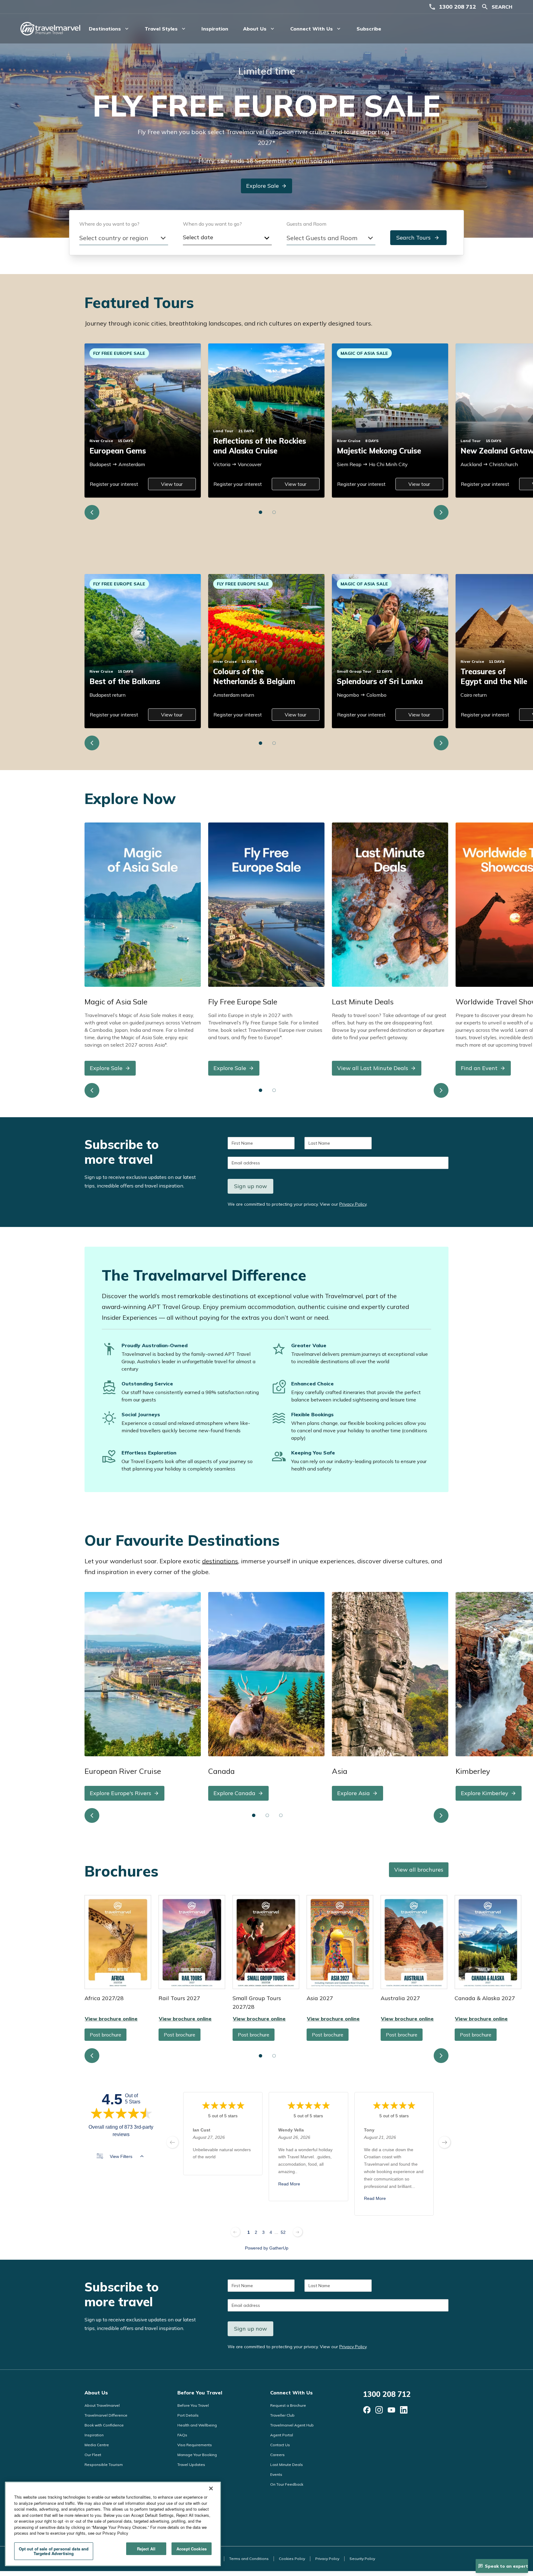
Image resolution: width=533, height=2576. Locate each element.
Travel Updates (191, 2465)
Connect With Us (291, 2393)
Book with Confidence (104, 2425)
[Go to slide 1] (261, 512)
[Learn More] (367, 2410)
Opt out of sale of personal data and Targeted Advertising (54, 2551)
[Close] (211, 2488)
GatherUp (279, 2248)
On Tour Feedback (287, 2484)
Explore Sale (262, 186)
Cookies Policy (292, 2559)
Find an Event (479, 1068)
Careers (277, 2455)
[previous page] (172, 2142)
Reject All (146, 2549)
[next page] (444, 2142)
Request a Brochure (288, 2405)
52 (283, 2232)
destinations (220, 1561)
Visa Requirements (195, 2445)
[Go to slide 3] (281, 1815)
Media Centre (97, 2445)
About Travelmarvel (102, 2405)
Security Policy (362, 2559)
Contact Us (280, 2445)
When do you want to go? (212, 224)
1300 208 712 (457, 7)
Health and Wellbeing (197, 2425)
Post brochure (105, 2035)
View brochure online (118, 1942)
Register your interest (114, 484)
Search (502, 7)
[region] (113, 2524)
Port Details (188, 2415)
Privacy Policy (353, 1204)
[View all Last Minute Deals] (390, 904)
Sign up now (251, 1186)
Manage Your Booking (197, 2455)
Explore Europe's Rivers (120, 1793)
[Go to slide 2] (274, 512)
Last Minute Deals (287, 2465)
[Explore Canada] (266, 1674)
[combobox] (124, 238)
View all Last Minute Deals (373, 1068)
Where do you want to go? (109, 224)
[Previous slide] (92, 512)
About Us (96, 2393)
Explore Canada (234, 1793)
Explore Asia (353, 1793)
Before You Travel (200, 2393)
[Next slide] (441, 512)
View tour (172, 484)
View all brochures (419, 1870)
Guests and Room (306, 224)
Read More (289, 2184)
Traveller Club (282, 2415)
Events (276, 2474)
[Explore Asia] (390, 1674)
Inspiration (215, 29)
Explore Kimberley (485, 1793)
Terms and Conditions (249, 2559)
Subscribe (369, 29)
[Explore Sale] (143, 904)
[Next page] (298, 2232)
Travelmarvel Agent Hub (292, 2425)
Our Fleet (93, 2455)
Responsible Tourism (104, 2465)
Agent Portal (282, 2435)
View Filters (121, 2156)
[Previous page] (235, 2232)
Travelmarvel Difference (106, 2415)
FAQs (182, 2435)
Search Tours (413, 238)
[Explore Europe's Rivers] (143, 1674)
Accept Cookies (192, 2549)
